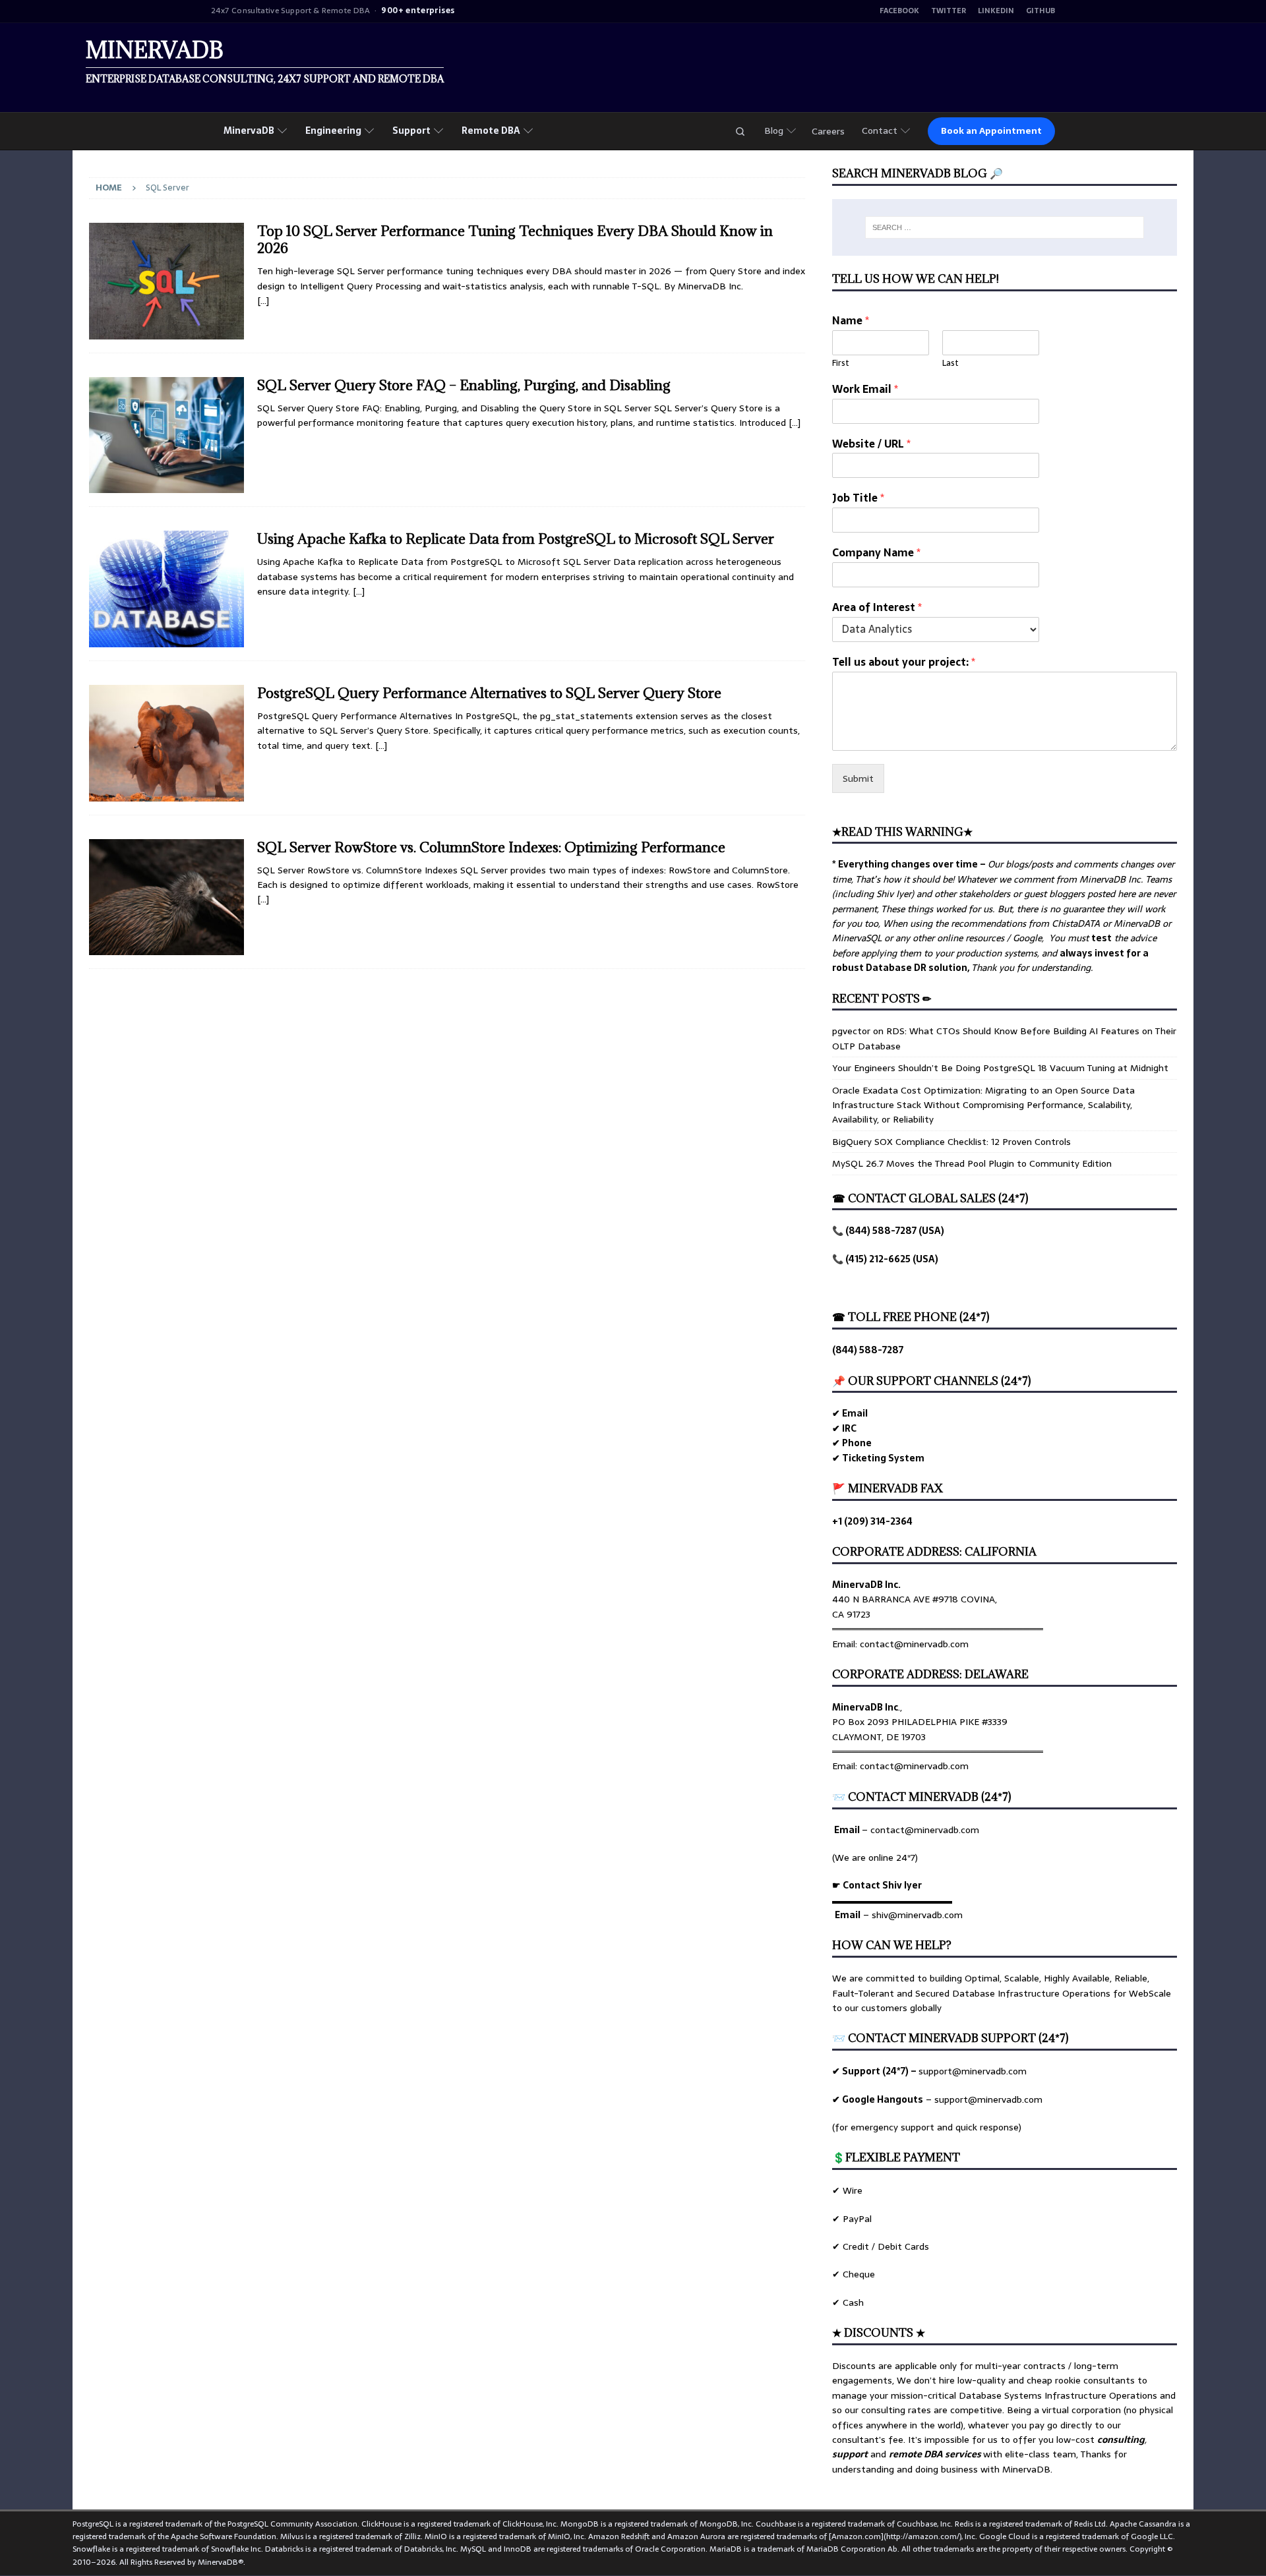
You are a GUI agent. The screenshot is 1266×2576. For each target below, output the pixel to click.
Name (851, 321)
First (841, 364)
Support (411, 131)
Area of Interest (877, 607)
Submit (858, 778)
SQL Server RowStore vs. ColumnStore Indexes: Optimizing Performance (491, 847)
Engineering (333, 131)
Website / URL (871, 444)
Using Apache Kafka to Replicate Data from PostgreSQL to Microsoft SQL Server (516, 539)
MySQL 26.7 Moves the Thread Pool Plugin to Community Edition (972, 1163)
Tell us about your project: (904, 662)
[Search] (740, 131)
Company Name (876, 553)
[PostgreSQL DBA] (166, 743)
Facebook (899, 11)
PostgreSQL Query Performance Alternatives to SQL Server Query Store (489, 693)
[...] (263, 899)
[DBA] (166, 589)
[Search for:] (1005, 227)
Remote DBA (491, 131)
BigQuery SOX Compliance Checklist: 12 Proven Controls (951, 1142)
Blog (774, 131)
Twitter (949, 11)
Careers (828, 131)
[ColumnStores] (166, 435)
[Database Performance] (166, 281)
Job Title (858, 498)
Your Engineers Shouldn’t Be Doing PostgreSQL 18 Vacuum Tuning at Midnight (1000, 1068)
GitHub (1040, 11)
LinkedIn (996, 11)
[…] (263, 301)
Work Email (865, 389)
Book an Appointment (991, 131)
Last (950, 364)
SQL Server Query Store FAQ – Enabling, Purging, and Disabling (464, 385)
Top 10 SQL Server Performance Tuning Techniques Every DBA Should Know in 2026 (515, 240)
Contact (880, 131)
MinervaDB (249, 131)
